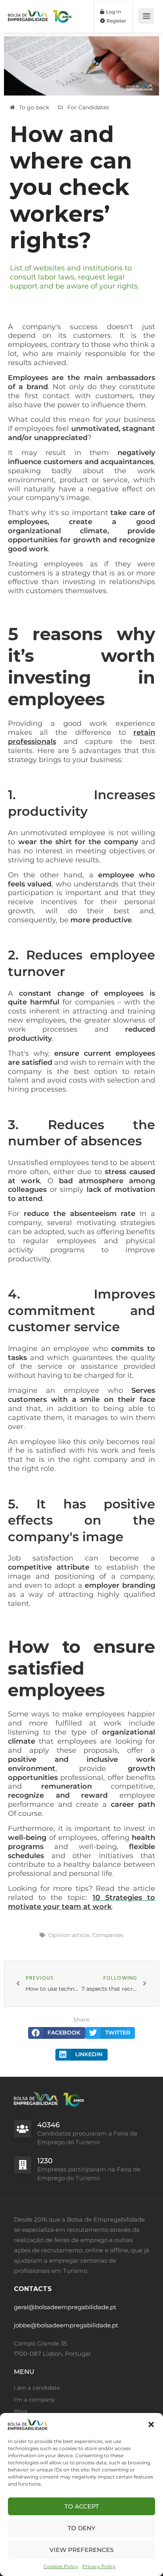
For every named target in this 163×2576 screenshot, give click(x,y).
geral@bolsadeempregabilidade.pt (65, 2307)
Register (116, 21)
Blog (21, 2411)
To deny (81, 2528)
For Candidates (88, 107)
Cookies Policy (61, 2566)
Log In (113, 12)
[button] (151, 2424)
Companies (108, 1935)
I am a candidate (37, 2388)
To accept (82, 2506)
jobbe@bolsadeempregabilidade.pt (66, 2325)
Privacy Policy (99, 2566)
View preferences (81, 2550)
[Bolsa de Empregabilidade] (40, 11)
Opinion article (69, 1935)
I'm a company (34, 2400)
